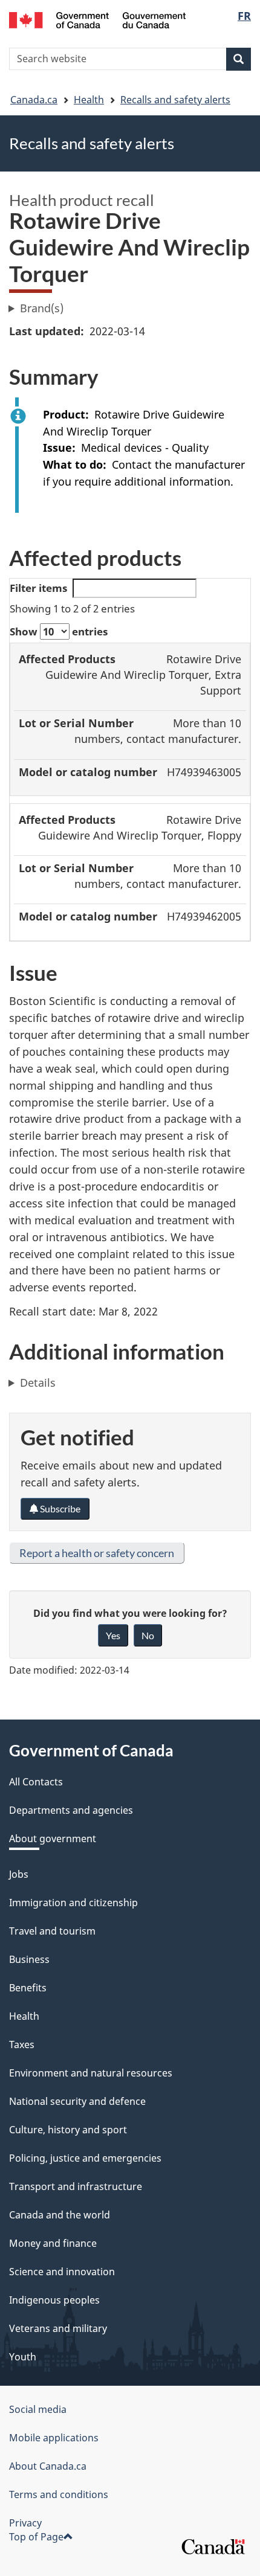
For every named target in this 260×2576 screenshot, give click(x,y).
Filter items (38, 588)
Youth (23, 2357)
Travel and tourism (52, 1931)
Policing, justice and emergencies (85, 2158)
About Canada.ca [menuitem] (48, 2466)
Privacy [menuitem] (25, 2523)
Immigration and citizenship (73, 1903)
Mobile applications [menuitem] (54, 2438)
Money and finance (53, 2243)
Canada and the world (60, 2215)
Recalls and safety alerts (175, 100)
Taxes (22, 2044)
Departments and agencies (71, 1810)
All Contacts (36, 1782)
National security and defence (77, 2101)
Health (89, 100)
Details (38, 1383)
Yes (113, 1635)
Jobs (19, 1874)
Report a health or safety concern (97, 1553)
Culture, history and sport (68, 2130)
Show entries (59, 631)
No (148, 1635)
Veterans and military (58, 2328)
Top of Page (36, 2537)
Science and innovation (62, 2272)
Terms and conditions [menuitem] (59, 2494)
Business (29, 1959)
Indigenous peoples (54, 2300)
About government (53, 1839)
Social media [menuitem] (38, 2409)
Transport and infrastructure (76, 2186)
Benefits (28, 1988)
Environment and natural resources (91, 2073)
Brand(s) (42, 308)
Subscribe (59, 1508)
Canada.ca (34, 100)
